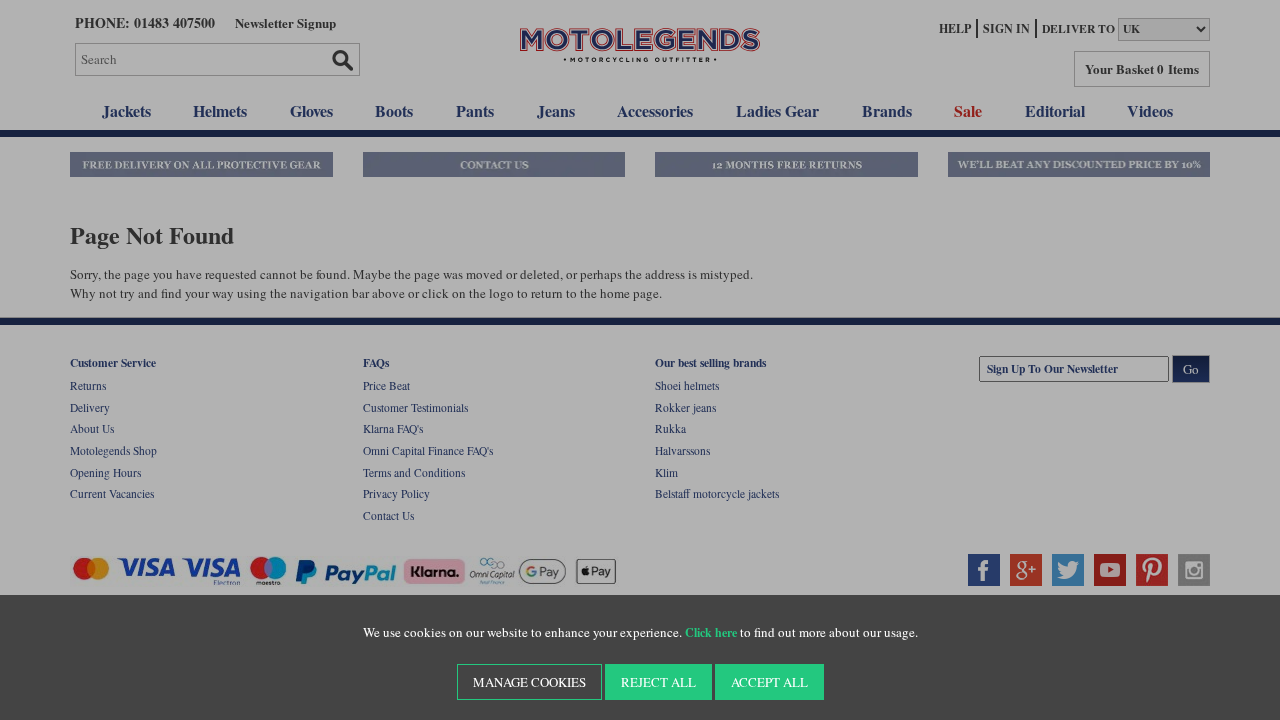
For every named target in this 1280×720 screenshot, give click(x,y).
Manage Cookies (529, 682)
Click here (711, 632)
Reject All (658, 682)
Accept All (769, 682)
